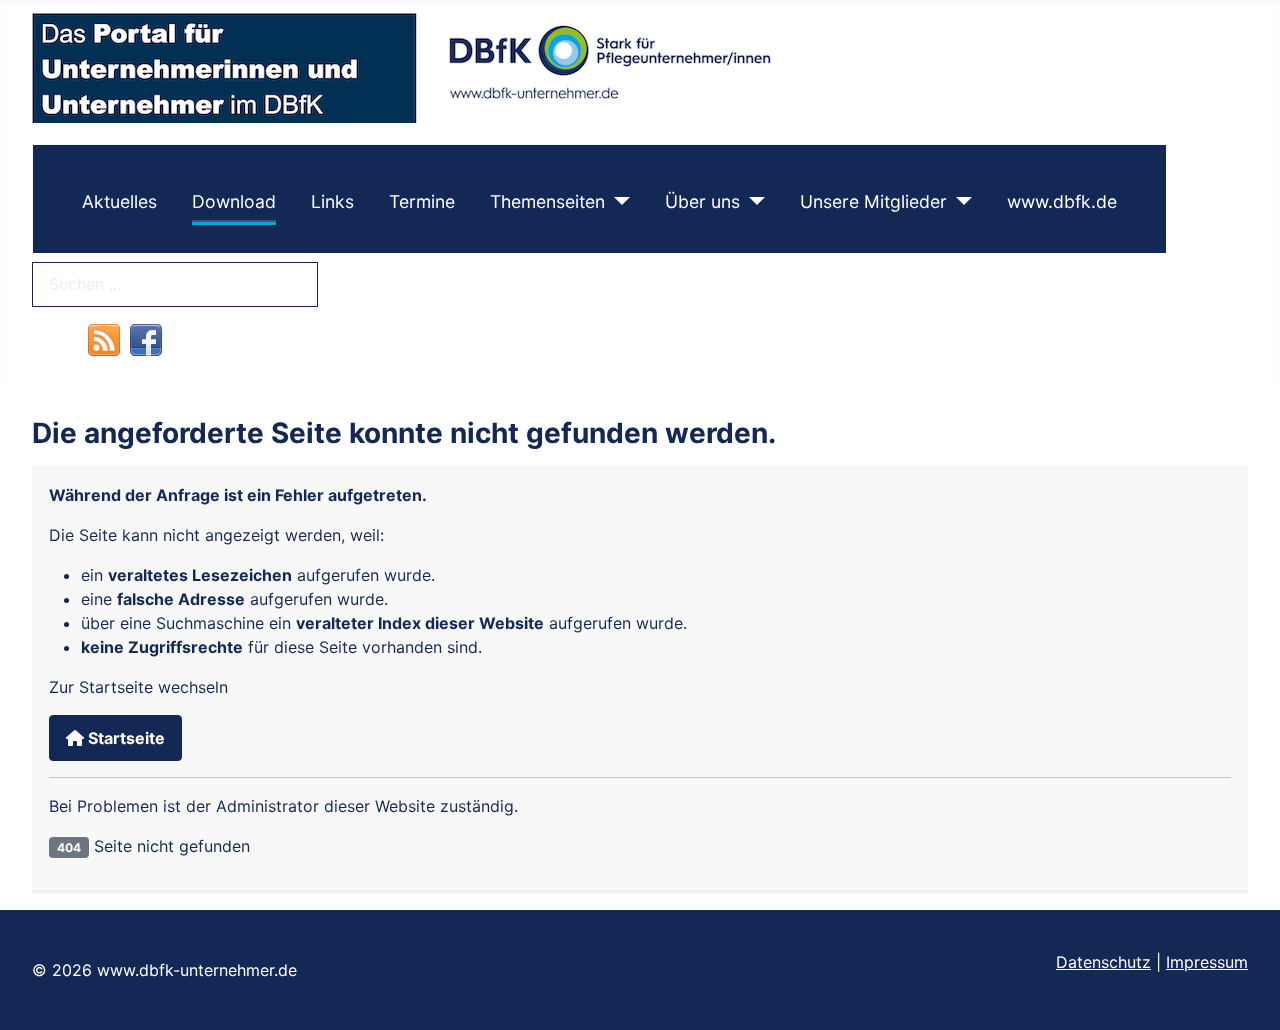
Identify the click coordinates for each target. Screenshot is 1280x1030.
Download (234, 201)
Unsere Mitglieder (873, 201)
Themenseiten (547, 201)
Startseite (124, 738)
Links (332, 201)
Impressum (1207, 962)
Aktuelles (119, 201)
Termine (422, 201)
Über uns (702, 201)
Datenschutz (1103, 962)
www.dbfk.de (1062, 201)
